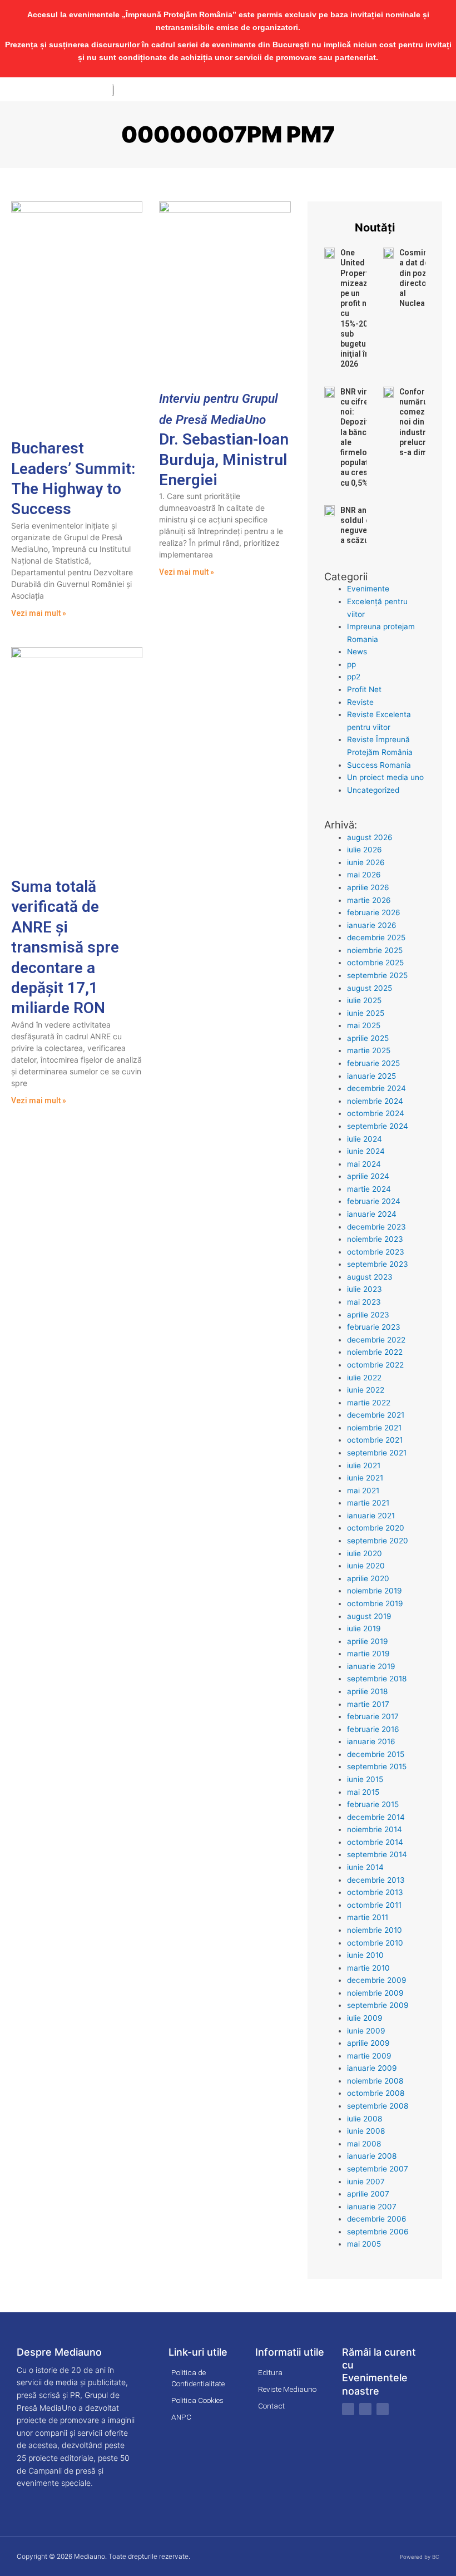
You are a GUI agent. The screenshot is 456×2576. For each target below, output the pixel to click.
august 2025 (370, 988)
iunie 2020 (366, 1566)
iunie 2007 (366, 2182)
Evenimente (368, 589)
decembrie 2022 (376, 1340)
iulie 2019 (364, 1628)
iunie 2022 (366, 1390)
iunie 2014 (365, 1867)
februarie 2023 (374, 1327)
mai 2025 (364, 1025)
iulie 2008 (365, 2119)
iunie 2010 (365, 1955)
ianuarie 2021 (371, 1516)
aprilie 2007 (368, 2194)
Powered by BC (420, 2557)
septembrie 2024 (378, 1126)
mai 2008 (364, 2144)
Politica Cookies (197, 2400)
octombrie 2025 (375, 963)
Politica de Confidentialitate (198, 2378)
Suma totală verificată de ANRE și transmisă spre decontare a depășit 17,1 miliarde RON (65, 947)
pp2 (354, 677)
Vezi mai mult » (39, 613)
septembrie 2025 (377, 975)
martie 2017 (368, 1704)
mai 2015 (363, 1792)
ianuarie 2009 (372, 2068)
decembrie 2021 (376, 1415)
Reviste (360, 702)
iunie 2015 (365, 1779)
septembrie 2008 (378, 2106)
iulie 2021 (364, 1465)
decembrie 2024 (376, 1088)
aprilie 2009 (368, 2043)
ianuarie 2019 (371, 1666)
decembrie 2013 (376, 1880)
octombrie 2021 (375, 1440)
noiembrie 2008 (375, 2081)
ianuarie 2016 (371, 1741)
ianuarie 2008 (372, 2156)
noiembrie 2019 (375, 1591)
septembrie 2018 (377, 1679)
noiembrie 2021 (374, 1428)
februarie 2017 (373, 1716)
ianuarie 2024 (372, 1214)
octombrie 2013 (375, 1892)
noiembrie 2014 (375, 1829)
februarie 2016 (373, 1729)
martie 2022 (369, 1403)
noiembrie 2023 (375, 1239)
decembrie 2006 (377, 2219)
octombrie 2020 (376, 1528)
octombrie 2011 (374, 1905)
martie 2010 (368, 1968)
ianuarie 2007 (372, 2207)
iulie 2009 (365, 2018)
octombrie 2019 (375, 1603)
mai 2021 (363, 1491)
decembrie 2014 (376, 1817)
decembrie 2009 (377, 1980)
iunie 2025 (366, 1013)
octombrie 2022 (375, 1365)
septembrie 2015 (377, 1766)
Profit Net (364, 689)
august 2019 (369, 1616)
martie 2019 (368, 1654)
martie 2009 (369, 2056)
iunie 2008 (366, 2131)
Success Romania (379, 765)
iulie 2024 (365, 1139)
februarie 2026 (374, 912)
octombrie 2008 (376, 2093)
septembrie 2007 (378, 2169)
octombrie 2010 (375, 1943)
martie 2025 (369, 1050)
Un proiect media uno (385, 777)
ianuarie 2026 (372, 925)
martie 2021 (368, 1503)
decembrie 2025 (376, 937)
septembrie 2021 (377, 1453)
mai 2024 (364, 1164)
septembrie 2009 (378, 2005)
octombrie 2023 (376, 1252)
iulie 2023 (365, 1289)
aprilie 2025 (368, 1038)
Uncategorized (373, 790)
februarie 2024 (374, 1201)
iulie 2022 (364, 1378)
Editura (270, 2372)
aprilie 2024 (368, 1176)
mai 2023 (364, 1302)
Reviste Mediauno (287, 2389)
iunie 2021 (365, 1478)
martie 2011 (368, 1917)
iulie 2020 (365, 1553)
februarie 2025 (373, 1063)
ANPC (181, 2417)
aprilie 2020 (368, 1578)
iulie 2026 (365, 850)
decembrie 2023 (376, 1227)
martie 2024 (369, 1189)
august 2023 (370, 1277)
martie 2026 (369, 900)
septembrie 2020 (378, 1541)
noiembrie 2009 (375, 1993)
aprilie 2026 (368, 887)
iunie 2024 (366, 1151)
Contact (271, 2406)
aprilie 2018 (367, 1691)
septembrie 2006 (378, 2232)
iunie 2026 (366, 862)
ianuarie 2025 (371, 1076)
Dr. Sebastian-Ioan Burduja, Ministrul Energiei (224, 440)
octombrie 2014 (375, 1842)
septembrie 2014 (377, 1854)
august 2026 (370, 837)
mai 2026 (364, 875)
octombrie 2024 (376, 1113)
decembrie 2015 (376, 1754)
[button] (448, 89)
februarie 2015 (373, 1804)
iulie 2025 (364, 1000)
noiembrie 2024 (375, 1101)
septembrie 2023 (378, 1264)
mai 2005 (364, 2244)
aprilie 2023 (368, 1315)
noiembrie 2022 (375, 1352)
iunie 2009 (366, 2031)
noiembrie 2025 (375, 950)
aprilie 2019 (368, 1641)
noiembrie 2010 (375, 1930)
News (357, 652)
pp (351, 664)
